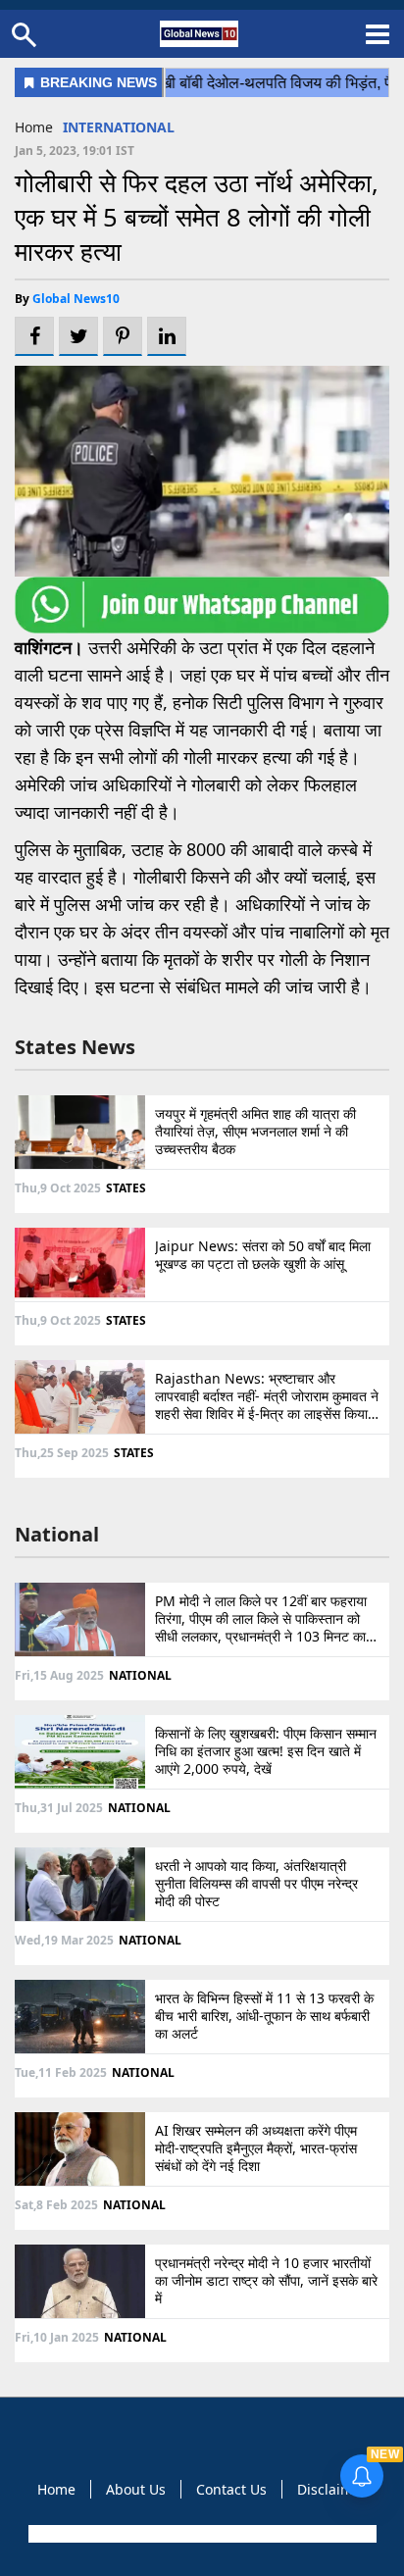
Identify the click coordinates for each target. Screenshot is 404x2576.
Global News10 (76, 299)
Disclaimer (332, 2489)
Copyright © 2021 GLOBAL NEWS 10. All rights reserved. (201, 2534)
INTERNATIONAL (119, 127)
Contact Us (231, 2489)
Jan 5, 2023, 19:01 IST (75, 151)
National (57, 1534)
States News (75, 1047)
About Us (136, 2489)
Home (34, 127)
